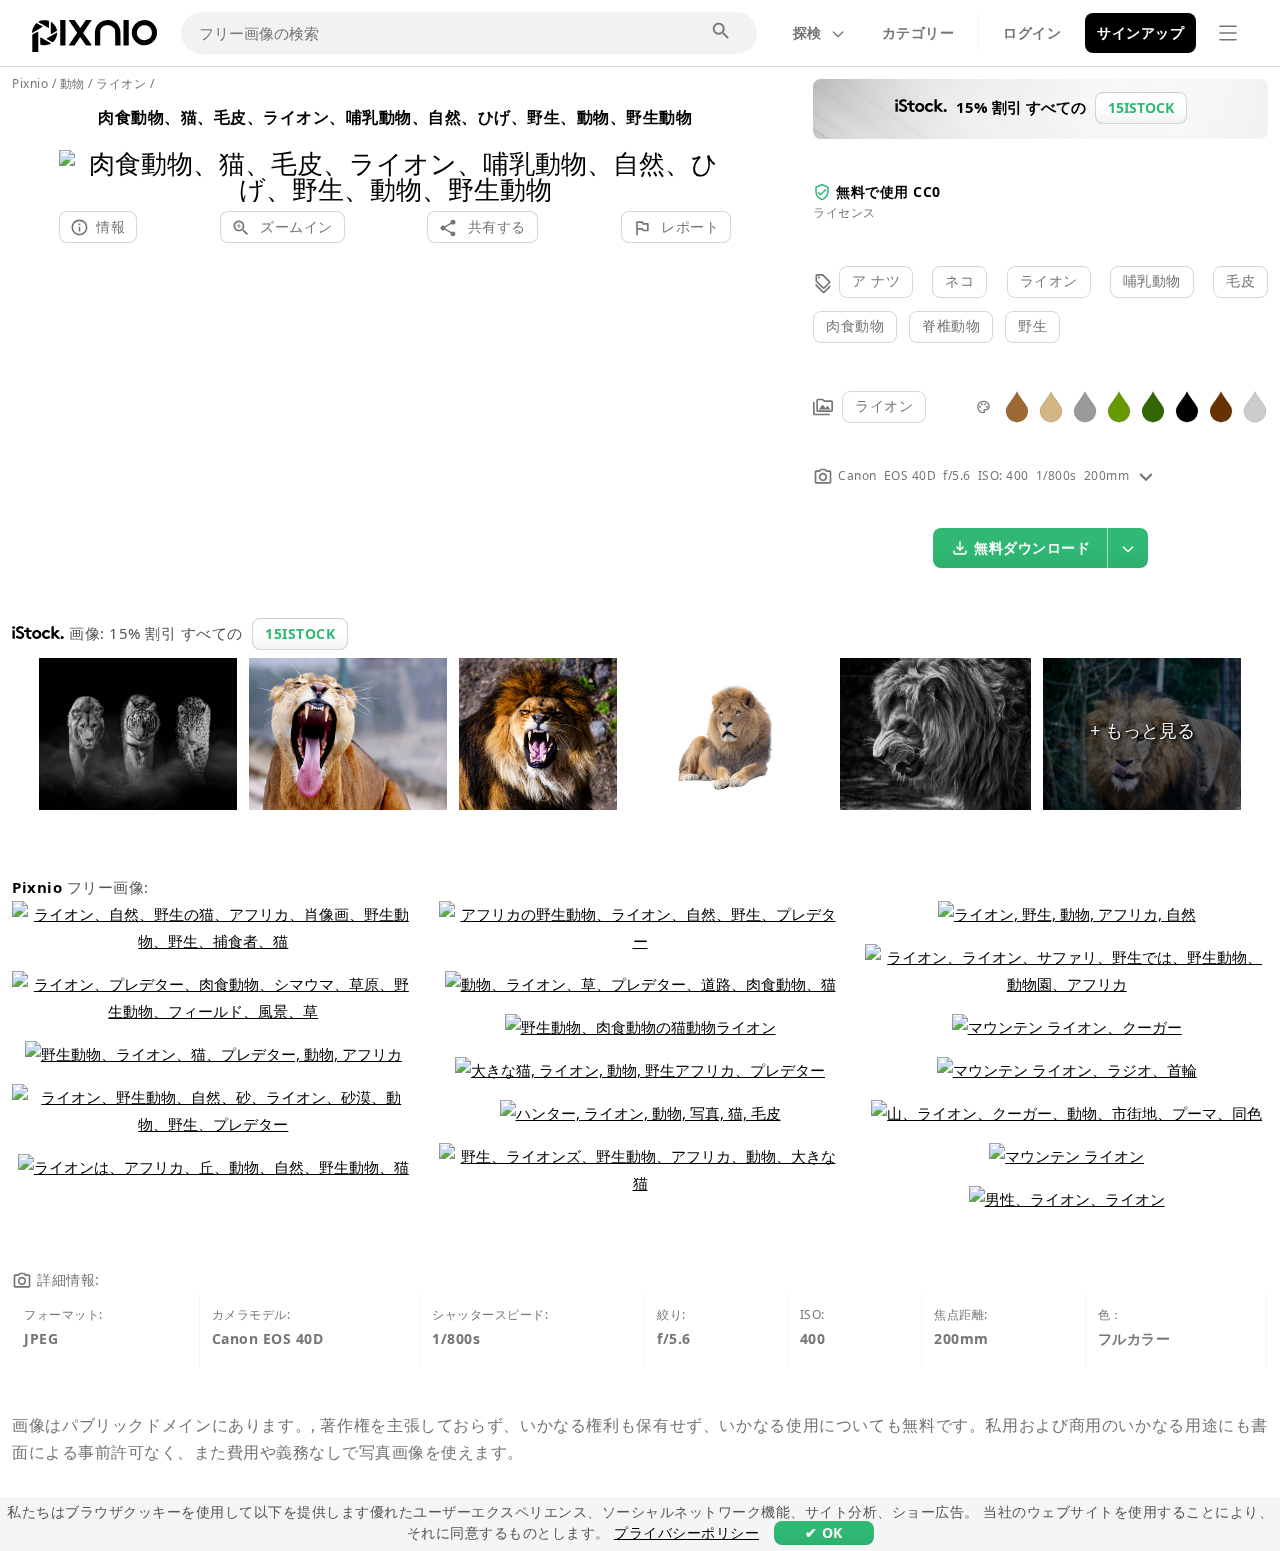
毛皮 (1240, 280)
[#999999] (1085, 405)
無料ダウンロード (1032, 547)
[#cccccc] (1255, 405)
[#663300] (1221, 405)
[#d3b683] (1051, 405)
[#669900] (1119, 405)
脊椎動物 (951, 325)
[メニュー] (1228, 33)
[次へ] (708, 150)
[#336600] (1153, 405)
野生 (1032, 325)
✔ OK (824, 1532)
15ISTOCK (300, 633)
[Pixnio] (94, 40)
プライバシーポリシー (686, 1532)
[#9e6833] (1017, 405)
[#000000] (1187, 405)
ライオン (1049, 280)
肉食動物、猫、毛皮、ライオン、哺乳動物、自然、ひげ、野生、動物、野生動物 (395, 117)
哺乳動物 (1152, 280)
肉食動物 (855, 325)
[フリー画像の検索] (722, 32)
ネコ (959, 280)
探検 (807, 32)
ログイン (1032, 32)
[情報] (1146, 475)
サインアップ (1140, 32)
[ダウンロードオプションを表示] (1128, 548)
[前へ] (81, 150)
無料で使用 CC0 (888, 191)
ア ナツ (876, 280)
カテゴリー (918, 32)
